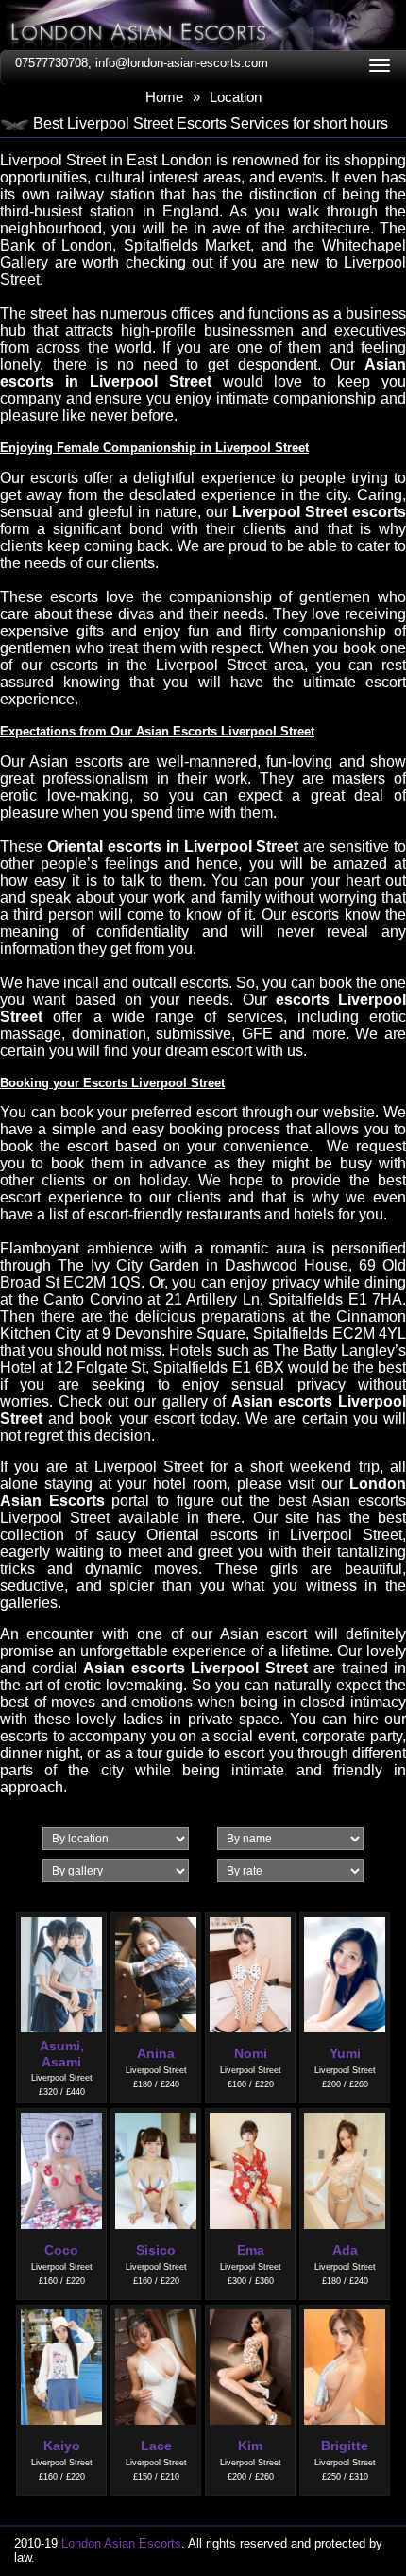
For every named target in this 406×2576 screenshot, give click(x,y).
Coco (61, 2250)
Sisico (156, 2250)
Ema (251, 2250)
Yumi (345, 2053)
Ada (345, 2250)
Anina (156, 2053)
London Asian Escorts (121, 2543)
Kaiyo (62, 2446)
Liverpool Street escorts (319, 512)
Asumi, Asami (62, 2054)
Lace (156, 2446)
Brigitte (345, 2446)
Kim (250, 2446)
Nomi (251, 2053)
